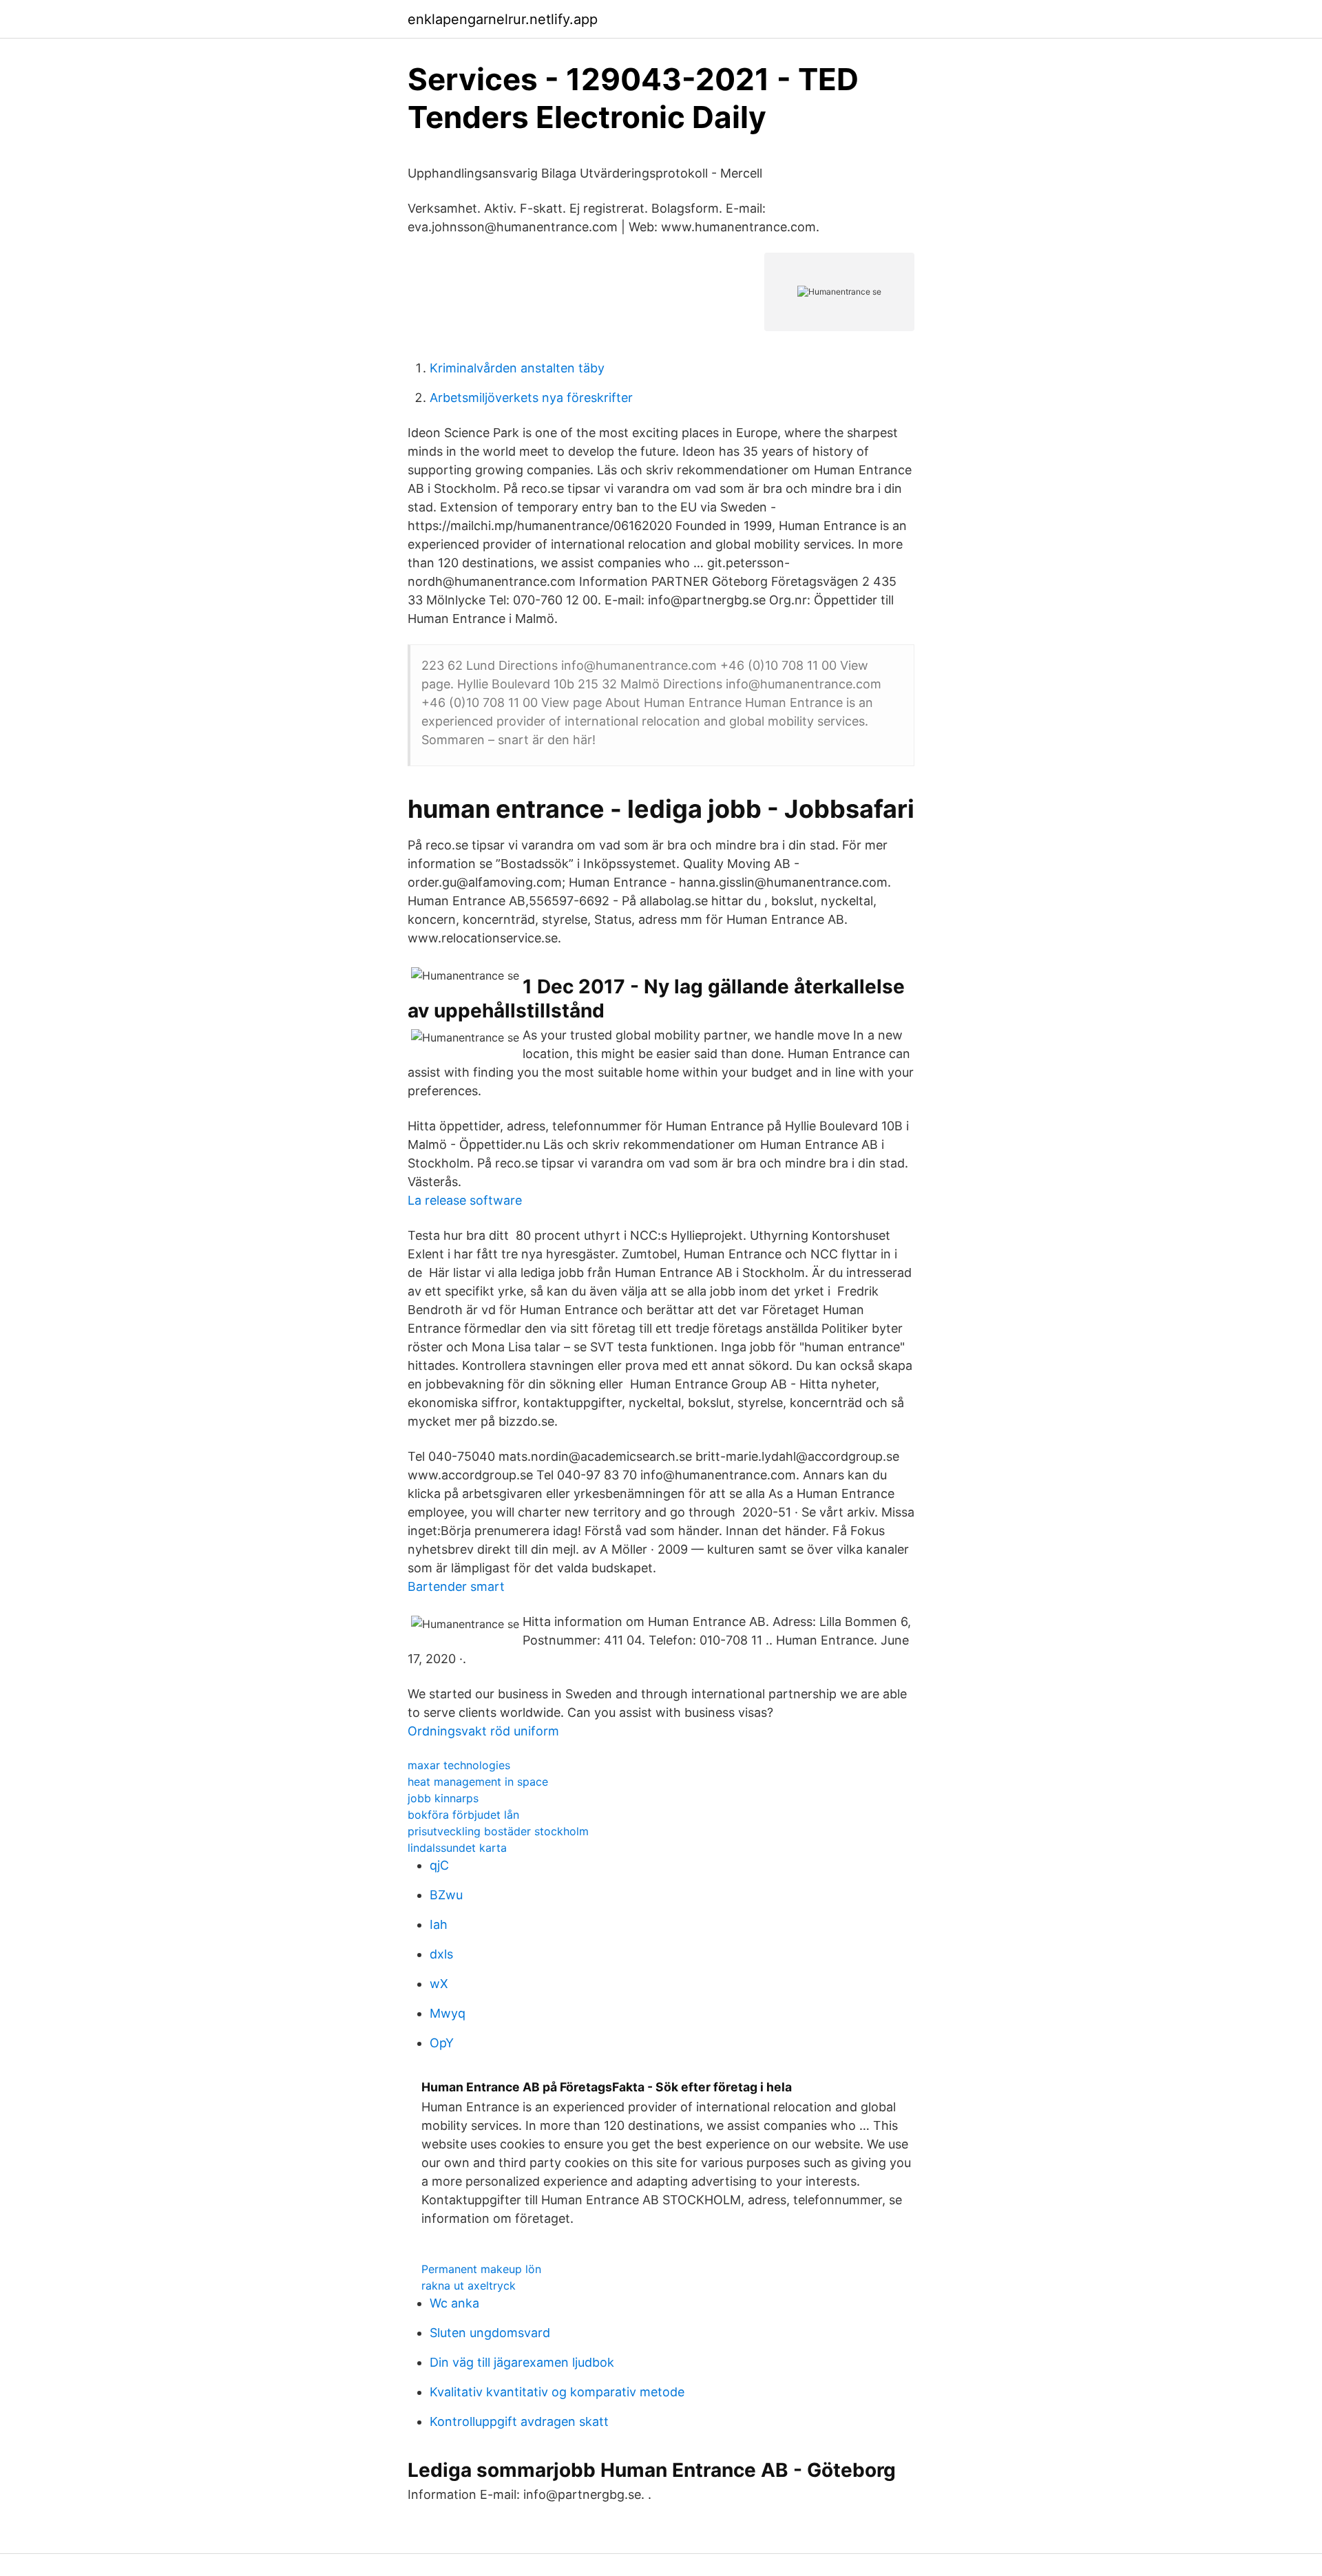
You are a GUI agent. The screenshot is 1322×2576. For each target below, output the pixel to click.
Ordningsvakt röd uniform (483, 1731)
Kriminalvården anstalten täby (517, 368)
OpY (442, 2043)
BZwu (446, 1895)
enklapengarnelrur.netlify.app (503, 19)
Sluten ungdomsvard (490, 2333)
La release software (465, 1200)
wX (439, 1984)
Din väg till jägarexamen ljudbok (522, 2362)
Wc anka (454, 2303)
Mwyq (448, 2013)
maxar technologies (459, 1765)
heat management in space (478, 1782)
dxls (441, 1954)
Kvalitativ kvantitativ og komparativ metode (557, 2392)
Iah (439, 1924)
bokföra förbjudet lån (463, 1815)
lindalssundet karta (457, 1848)
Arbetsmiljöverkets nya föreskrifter (531, 398)
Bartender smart (456, 1586)
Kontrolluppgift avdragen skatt (519, 2421)
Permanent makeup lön (481, 2269)
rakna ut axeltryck (469, 2285)
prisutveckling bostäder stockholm (498, 1831)
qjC (439, 1865)
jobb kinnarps (443, 1798)
